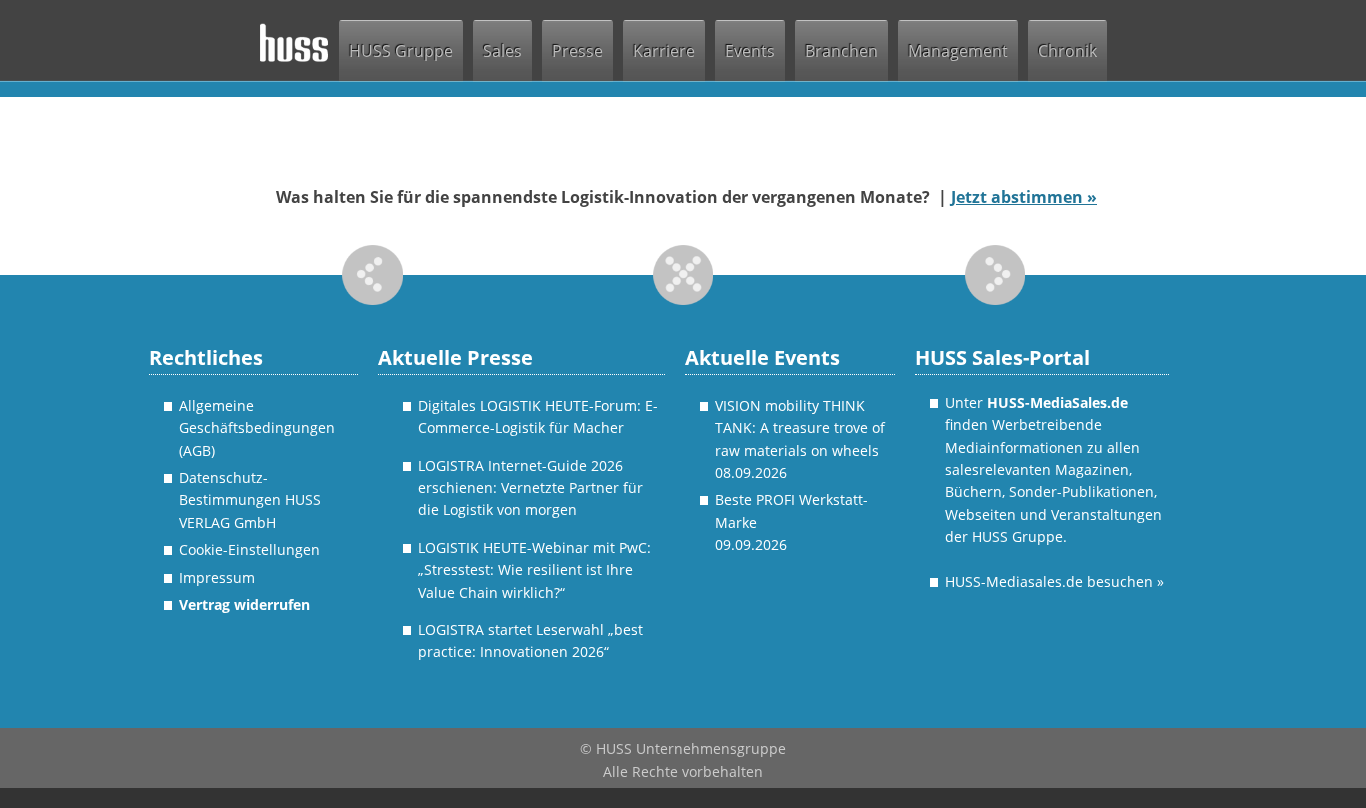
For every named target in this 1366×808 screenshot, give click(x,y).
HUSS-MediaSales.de (1057, 402)
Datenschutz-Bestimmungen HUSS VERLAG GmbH (250, 500)
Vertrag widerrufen (244, 604)
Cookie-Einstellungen (249, 549)
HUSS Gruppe (401, 51)
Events (750, 51)
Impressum (217, 577)
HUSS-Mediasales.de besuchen (1054, 581)
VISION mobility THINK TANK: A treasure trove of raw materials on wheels (800, 428)
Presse (577, 51)
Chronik (1067, 51)
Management (958, 51)
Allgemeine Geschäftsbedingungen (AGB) (257, 428)
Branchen (841, 51)
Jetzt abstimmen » (1024, 197)
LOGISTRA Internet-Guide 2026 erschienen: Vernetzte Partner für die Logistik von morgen (530, 488)
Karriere (664, 51)
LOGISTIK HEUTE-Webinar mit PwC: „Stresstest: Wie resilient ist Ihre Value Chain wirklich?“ (534, 570)
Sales (502, 51)
